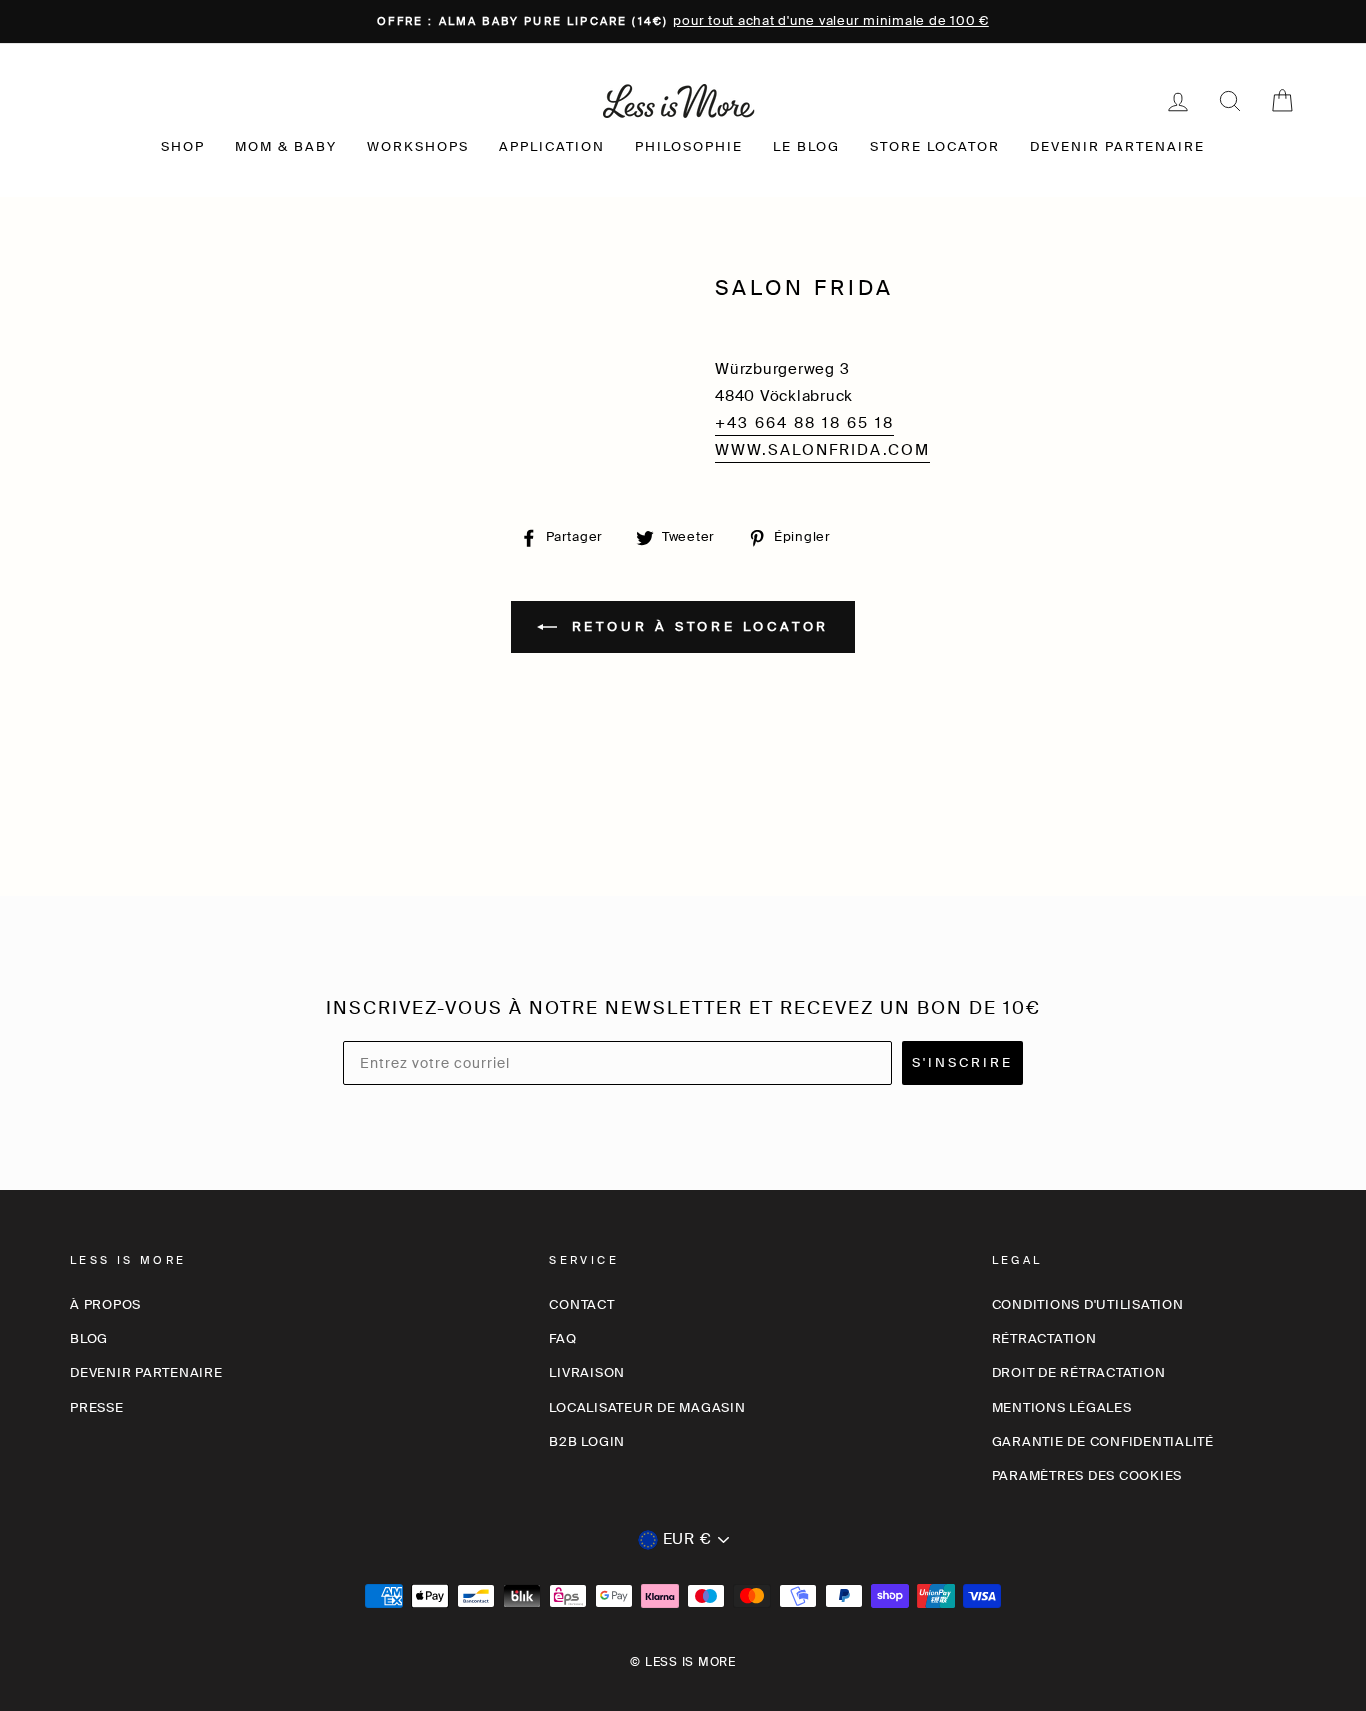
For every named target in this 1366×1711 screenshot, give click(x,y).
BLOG (89, 1338)
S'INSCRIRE (962, 1062)
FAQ (562, 1338)
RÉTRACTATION (1044, 1338)
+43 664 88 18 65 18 (804, 423)
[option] (683, 21)
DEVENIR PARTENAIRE (1117, 146)
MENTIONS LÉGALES (1062, 1407)
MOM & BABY (286, 146)
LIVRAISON (587, 1372)
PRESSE (97, 1407)
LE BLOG (806, 146)
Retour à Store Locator (697, 625)
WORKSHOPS (418, 146)
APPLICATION (552, 146)
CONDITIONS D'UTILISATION (1088, 1304)
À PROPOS (105, 1304)
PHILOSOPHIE (689, 146)
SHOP (183, 146)
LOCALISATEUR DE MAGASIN (647, 1407)
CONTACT (581, 1304)
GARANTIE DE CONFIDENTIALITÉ (1103, 1441)
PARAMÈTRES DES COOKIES (1087, 1475)
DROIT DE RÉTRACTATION (1079, 1372)
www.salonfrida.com (822, 450)
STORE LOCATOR (935, 146)
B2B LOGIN (587, 1441)
